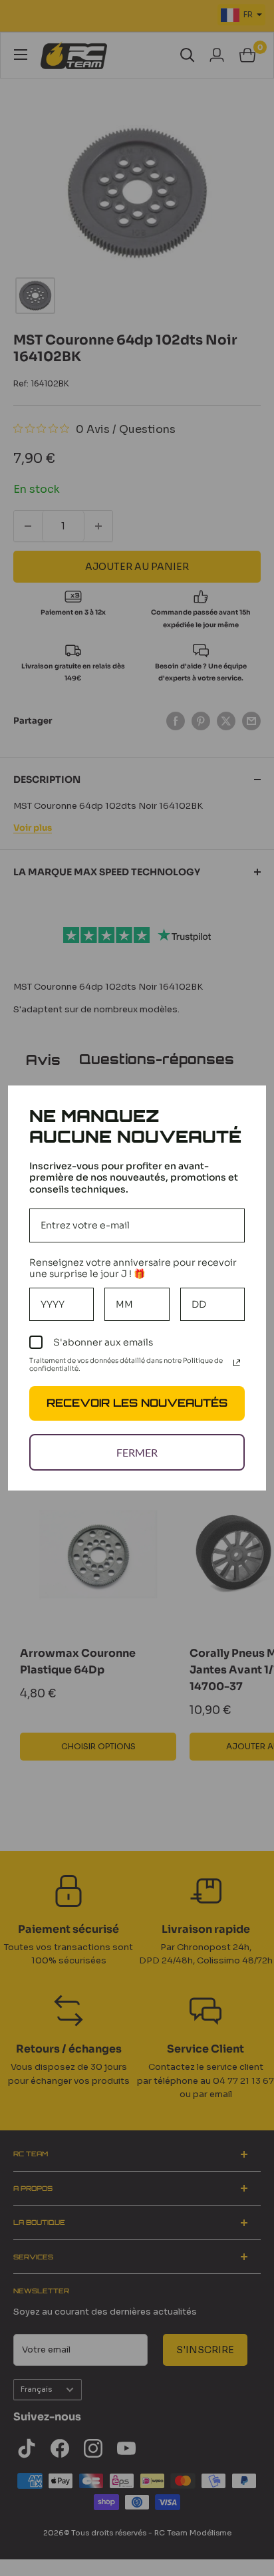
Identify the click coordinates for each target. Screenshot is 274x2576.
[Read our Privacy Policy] (237, 1363)
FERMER (137, 1452)
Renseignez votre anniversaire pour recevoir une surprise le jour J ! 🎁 (133, 1268)
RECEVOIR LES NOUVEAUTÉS (137, 1403)
